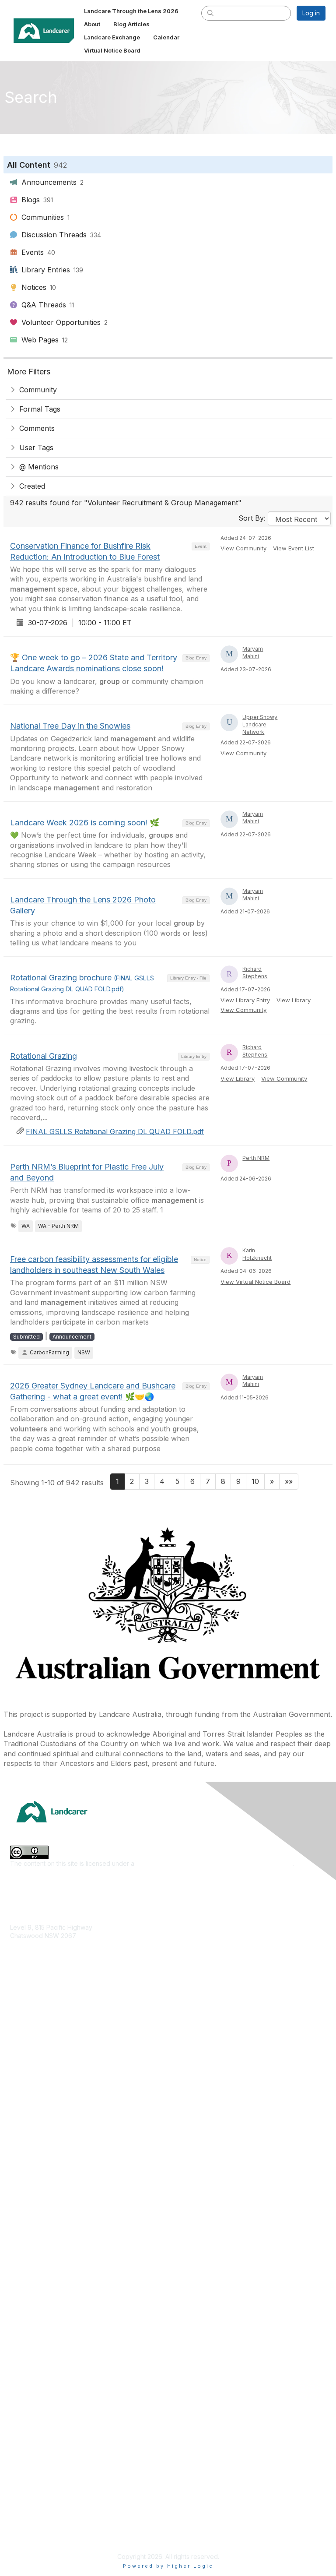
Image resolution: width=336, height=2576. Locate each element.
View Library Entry (245, 1000)
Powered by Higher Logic (168, 2566)
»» (289, 1481)
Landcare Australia (37, 2193)
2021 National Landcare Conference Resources (78, 2283)
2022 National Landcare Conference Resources (79, 2270)
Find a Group (29, 2206)
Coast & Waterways (38, 2032)
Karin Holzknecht (257, 1254)
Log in (311, 13)
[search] (210, 13)
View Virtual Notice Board (255, 1282)
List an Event (28, 2431)
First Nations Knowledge (45, 2058)
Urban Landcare (33, 2110)
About (19, 2405)
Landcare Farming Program (49, 2296)
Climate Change (33, 2019)
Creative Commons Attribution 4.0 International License (215, 1863)
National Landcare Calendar (50, 2418)
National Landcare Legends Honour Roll (67, 2309)
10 (255, 1481)
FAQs (17, 2457)
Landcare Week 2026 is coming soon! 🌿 (85, 823)
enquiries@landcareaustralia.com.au (62, 1961)
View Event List (294, 548)
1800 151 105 (28, 1953)
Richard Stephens (255, 973)
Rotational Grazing (44, 1056)
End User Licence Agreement (52, 2509)
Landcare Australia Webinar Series (59, 2335)
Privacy (21, 2522)
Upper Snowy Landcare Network (260, 724)
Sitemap (22, 2535)
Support (22, 2470)
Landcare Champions (40, 2322)
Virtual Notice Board (39, 2444)
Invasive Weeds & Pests (45, 2071)
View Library (294, 1000)
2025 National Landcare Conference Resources (79, 2257)
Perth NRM (256, 1158)
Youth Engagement (37, 2136)
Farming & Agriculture (41, 2045)
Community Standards (41, 2496)
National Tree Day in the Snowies (70, 726)
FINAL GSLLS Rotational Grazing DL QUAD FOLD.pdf (115, 1131)
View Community (243, 548)
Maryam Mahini (253, 652)
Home (19, 2392)
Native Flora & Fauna (40, 2097)
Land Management (37, 2084)
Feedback (25, 2483)
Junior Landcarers (36, 2123)
